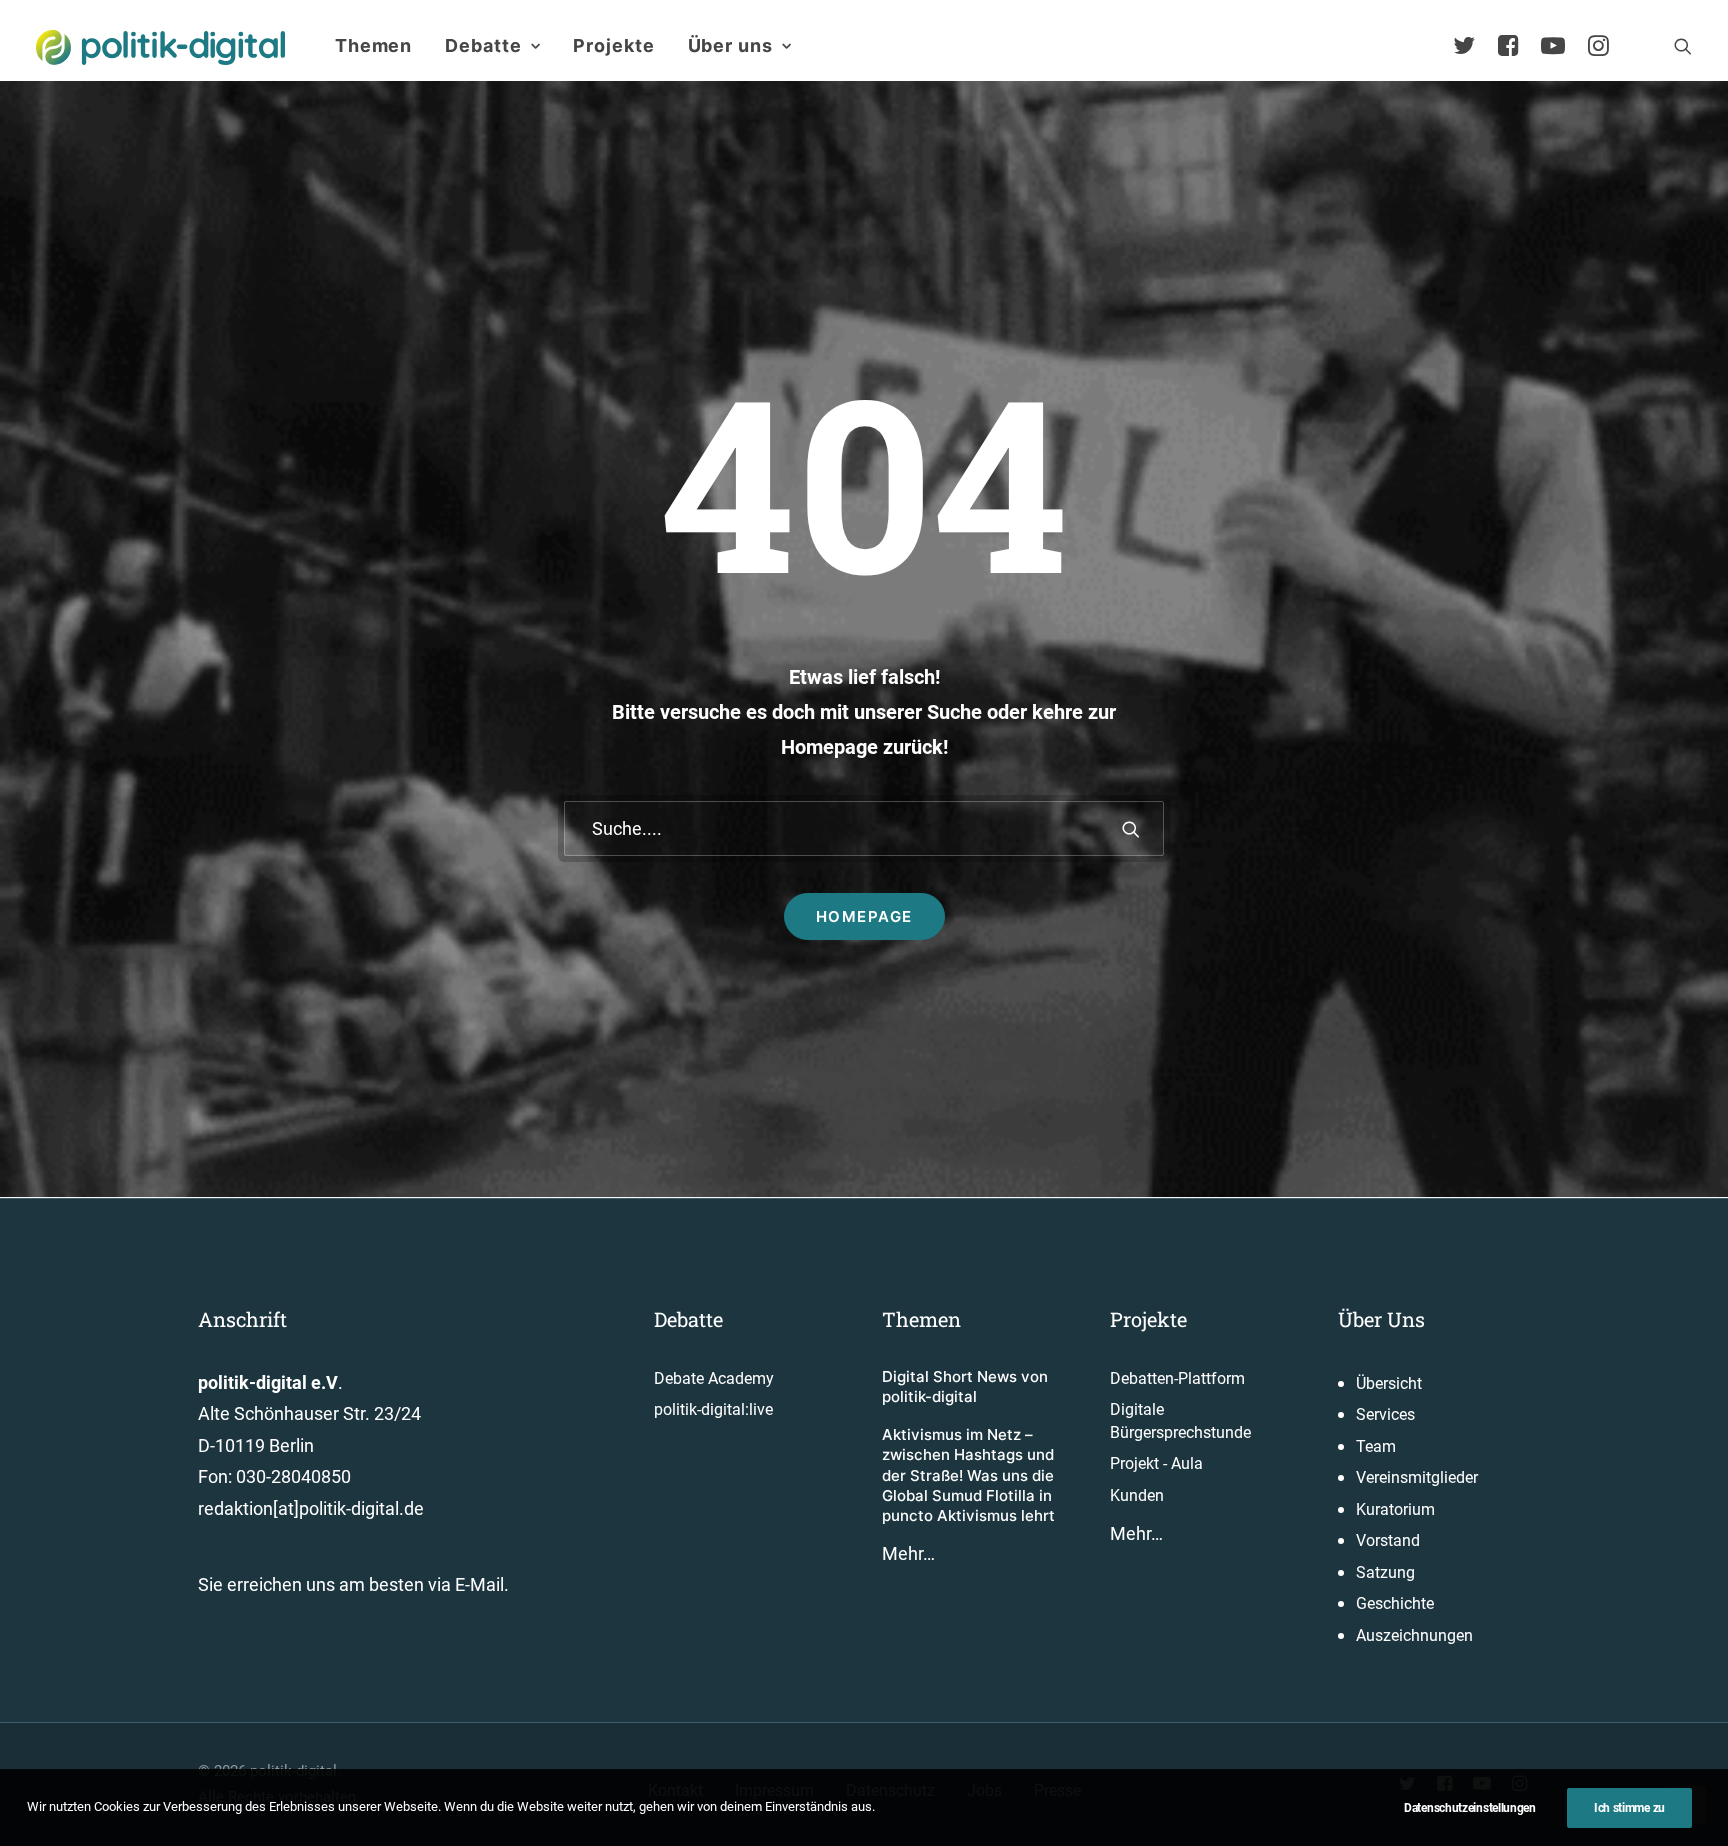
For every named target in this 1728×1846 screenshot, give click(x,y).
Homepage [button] (864, 916)
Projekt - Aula (1156, 1463)
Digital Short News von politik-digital (965, 1386)
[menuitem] (373, 46)
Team (1376, 1446)
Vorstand (1388, 1540)
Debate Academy (714, 1378)
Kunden (1137, 1495)
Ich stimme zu (1629, 1808)
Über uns (730, 45)
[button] (1683, 46)
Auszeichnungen (1414, 1635)
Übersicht (1389, 1383)
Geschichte (1395, 1603)
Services (1385, 1414)
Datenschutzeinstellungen (1470, 1808)
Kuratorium (1395, 1509)
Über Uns (1381, 1319)
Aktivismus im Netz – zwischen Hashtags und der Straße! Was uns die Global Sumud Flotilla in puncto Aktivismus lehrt (968, 1475)
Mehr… (908, 1553)
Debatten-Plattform (1177, 1378)
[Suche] (864, 828)
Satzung (1385, 1572)
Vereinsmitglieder (1417, 1477)
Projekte (613, 45)
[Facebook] (1517, 46)
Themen (373, 45)
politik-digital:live (713, 1409)
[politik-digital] (160, 47)
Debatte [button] (483, 45)
